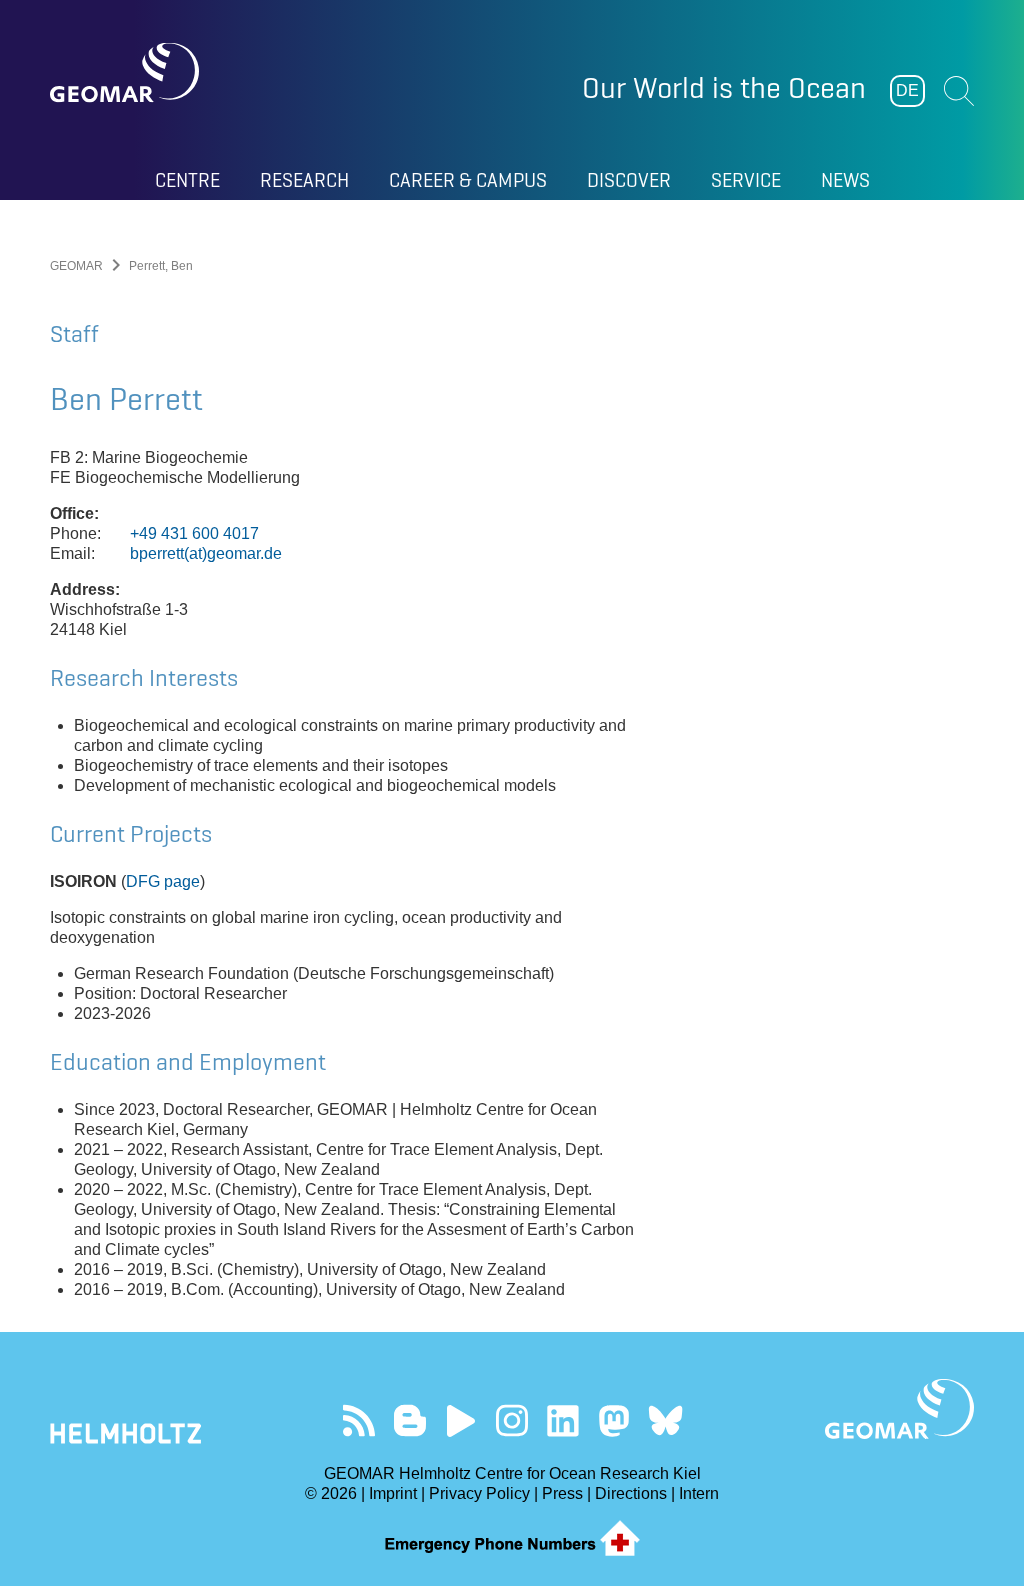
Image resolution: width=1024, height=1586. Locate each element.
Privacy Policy (479, 1493)
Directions (631, 1493)
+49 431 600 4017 (194, 533)
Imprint (393, 1493)
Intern (699, 1493)
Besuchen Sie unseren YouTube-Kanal (461, 1420)
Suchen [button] (959, 91)
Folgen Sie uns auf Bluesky (665, 1420)
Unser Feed (359, 1420)
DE (907, 90)
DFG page (163, 881)
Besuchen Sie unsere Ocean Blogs (410, 1420)
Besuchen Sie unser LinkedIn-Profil (563, 1420)
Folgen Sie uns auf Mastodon (614, 1420)
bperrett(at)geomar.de (206, 553)
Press (562, 1493)
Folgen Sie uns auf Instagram (512, 1420)
